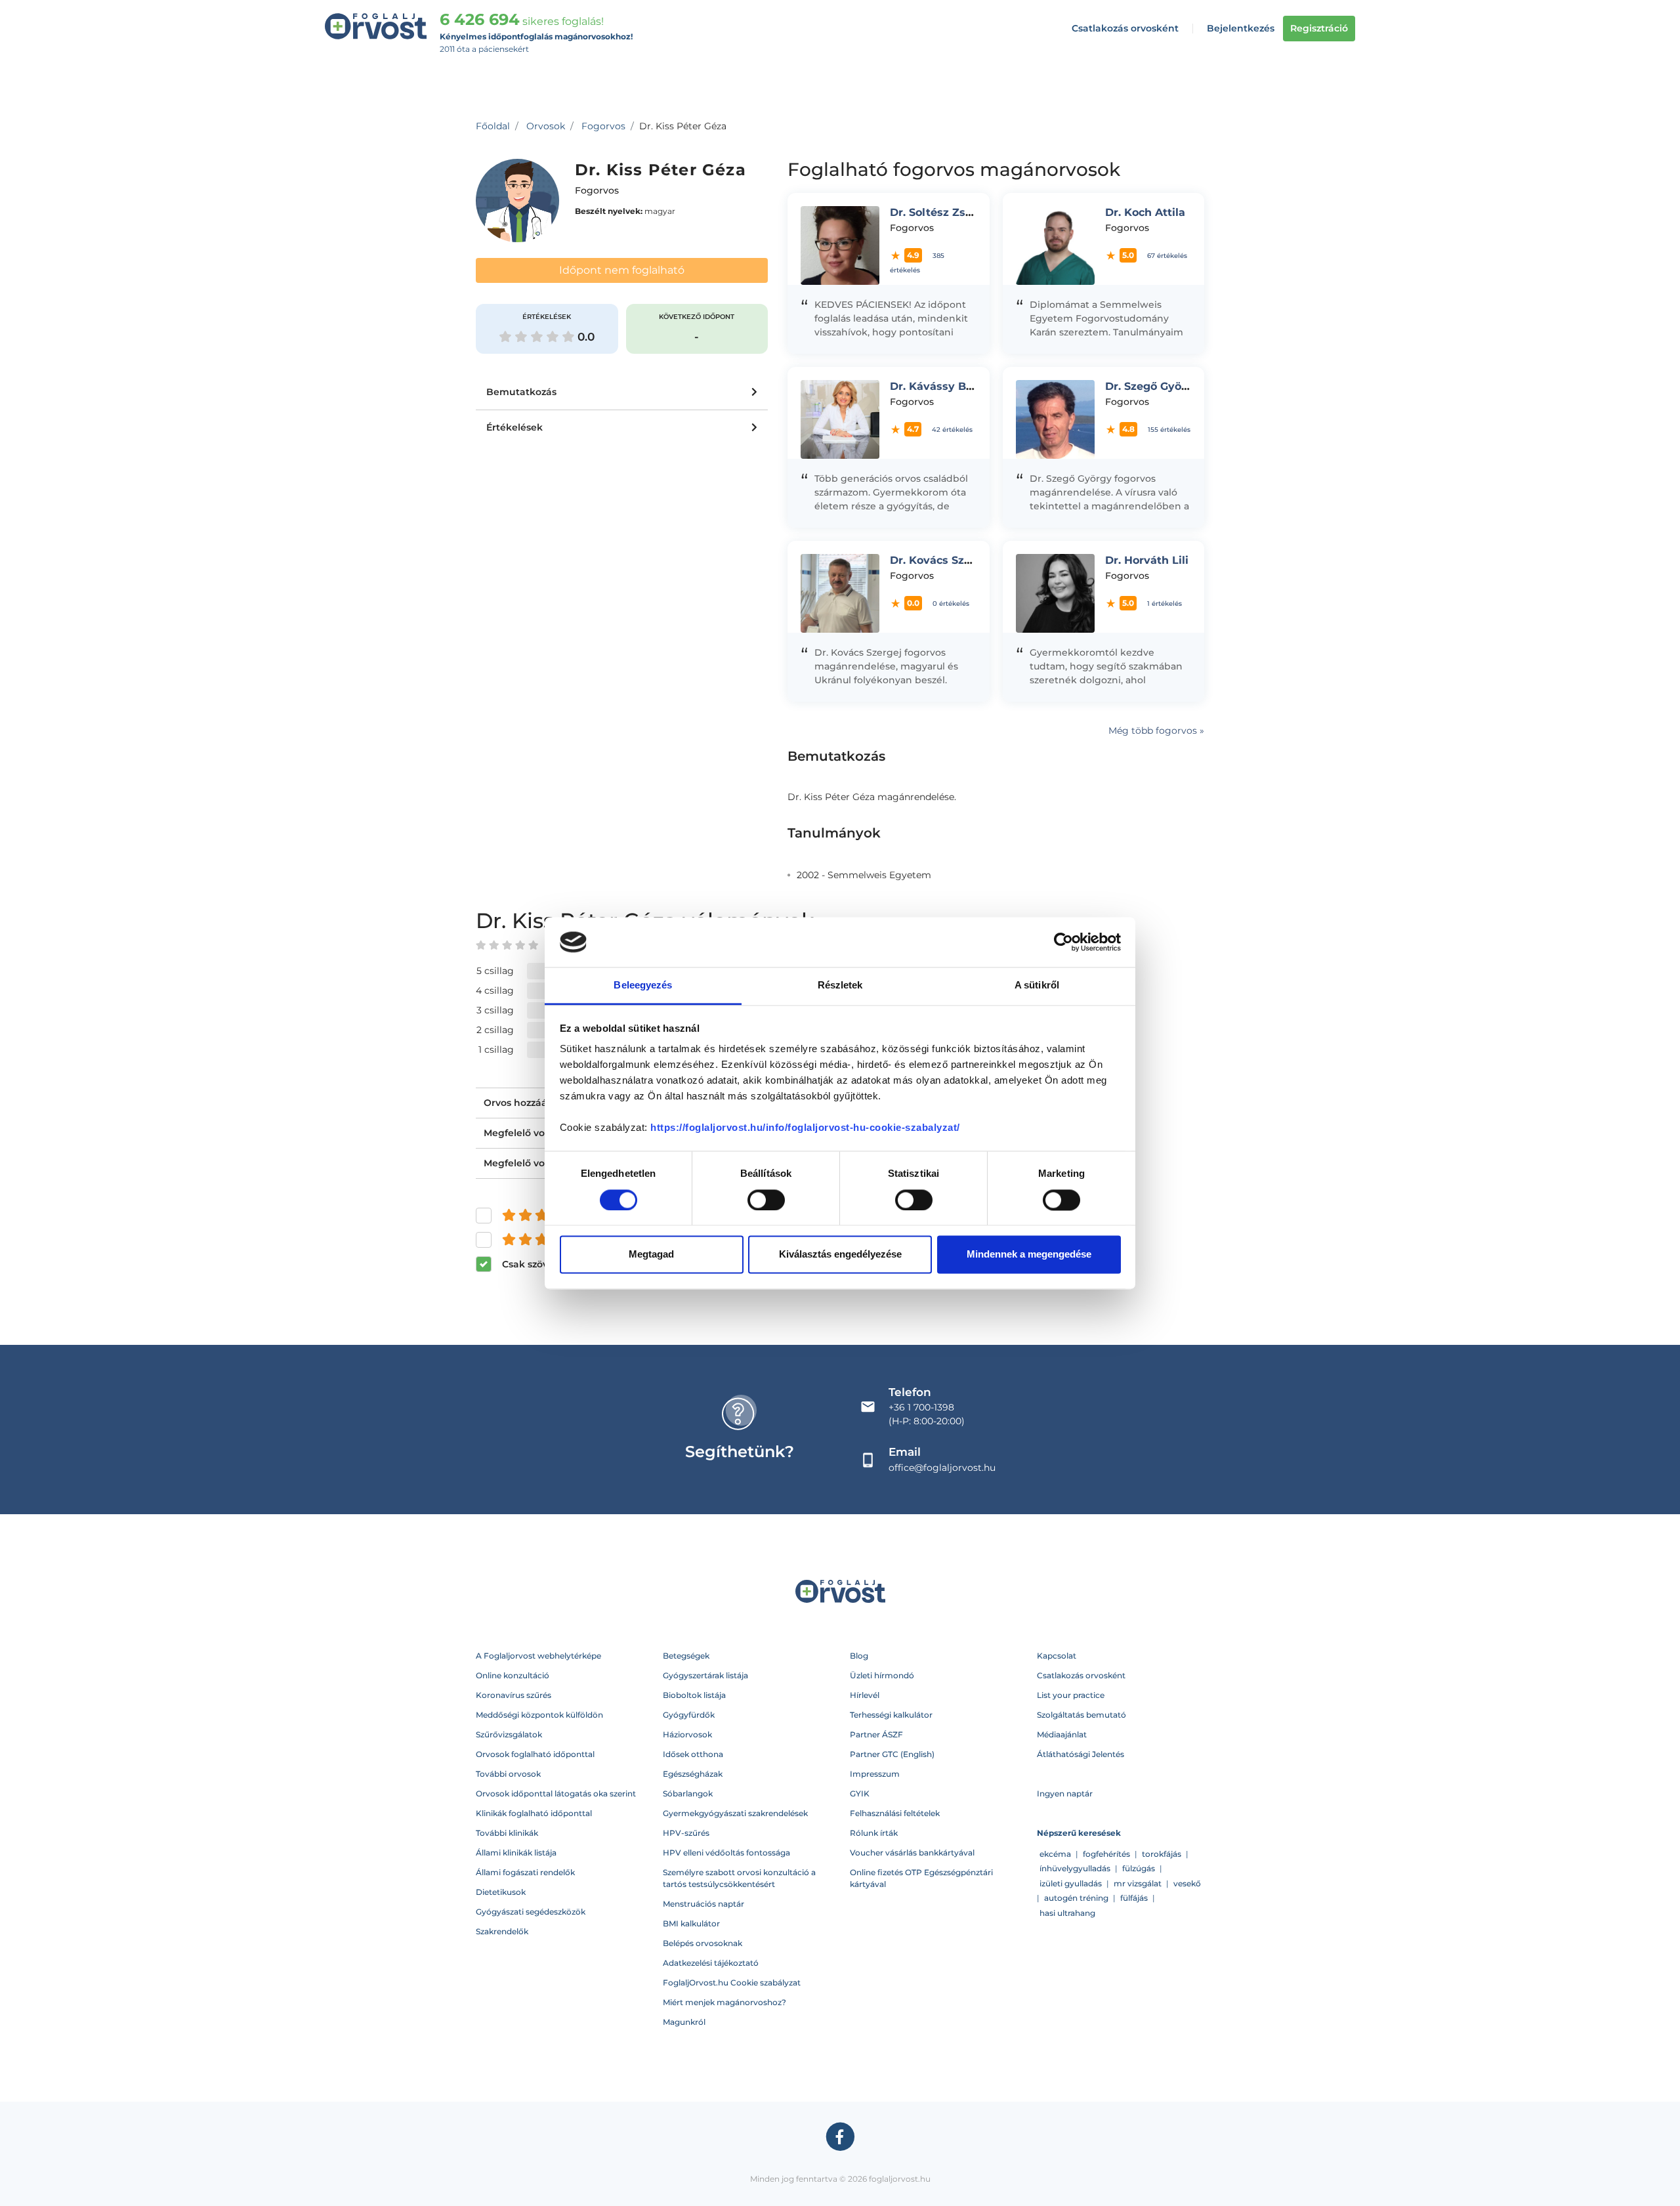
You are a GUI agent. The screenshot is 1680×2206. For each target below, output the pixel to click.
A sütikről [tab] (1037, 986)
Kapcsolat (1057, 1656)
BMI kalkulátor (691, 1923)
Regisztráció (1319, 28)
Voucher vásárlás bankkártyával (912, 1853)
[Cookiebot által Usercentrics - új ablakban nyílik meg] (1063, 942)
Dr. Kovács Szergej (941, 560)
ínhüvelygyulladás (1075, 1868)
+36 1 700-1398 (921, 1407)
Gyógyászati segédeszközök (531, 1912)
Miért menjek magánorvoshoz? (724, 2002)
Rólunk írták (874, 1833)
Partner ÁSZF (876, 1734)
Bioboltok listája (694, 1695)
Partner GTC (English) (892, 1754)
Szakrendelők (502, 1931)
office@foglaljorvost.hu (942, 1468)
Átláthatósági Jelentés (1081, 1754)
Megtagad (651, 1255)
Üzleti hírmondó (882, 1675)
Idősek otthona (693, 1754)
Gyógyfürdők (689, 1715)
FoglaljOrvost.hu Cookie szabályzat (732, 1983)
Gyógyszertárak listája (705, 1675)
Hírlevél (865, 1695)
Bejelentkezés (1241, 28)
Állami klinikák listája (516, 1853)
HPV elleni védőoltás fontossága (726, 1853)
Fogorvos (603, 126)
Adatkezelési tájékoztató (711, 1963)
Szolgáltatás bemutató (1081, 1715)
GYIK (860, 1793)
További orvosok (508, 1774)
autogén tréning (1076, 1898)
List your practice (1071, 1695)
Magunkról (684, 2022)
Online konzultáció (513, 1675)
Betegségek (686, 1656)
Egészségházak (693, 1774)
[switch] (766, 1200)
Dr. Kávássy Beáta (940, 386)
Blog (859, 1656)
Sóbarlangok (688, 1793)
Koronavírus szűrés (514, 1695)
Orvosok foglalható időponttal (535, 1754)
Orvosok (546, 126)
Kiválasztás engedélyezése (840, 1255)
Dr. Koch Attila (1145, 212)
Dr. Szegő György (1152, 386)
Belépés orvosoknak (703, 1943)
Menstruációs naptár (703, 1904)
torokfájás (1162, 1854)
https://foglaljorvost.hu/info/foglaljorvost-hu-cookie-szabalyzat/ (805, 1128)
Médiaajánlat (1062, 1734)
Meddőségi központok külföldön (539, 1715)
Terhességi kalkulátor (891, 1715)
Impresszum (875, 1774)
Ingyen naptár (1065, 1793)
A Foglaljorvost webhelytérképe (538, 1656)
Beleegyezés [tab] (643, 986)
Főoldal (493, 126)
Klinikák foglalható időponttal (534, 1813)
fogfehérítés (1106, 1854)
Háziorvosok (687, 1734)
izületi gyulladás (1071, 1883)
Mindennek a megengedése (1029, 1255)
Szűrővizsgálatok (509, 1734)
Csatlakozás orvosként (1125, 28)
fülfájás (1134, 1898)
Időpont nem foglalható (622, 270)
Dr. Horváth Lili (1147, 560)
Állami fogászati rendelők (525, 1872)
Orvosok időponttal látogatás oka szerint (556, 1793)
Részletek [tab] (840, 986)
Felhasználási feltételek (895, 1813)
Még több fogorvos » (1156, 731)
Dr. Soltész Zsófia (938, 212)
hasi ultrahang (1067, 1913)
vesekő (1187, 1883)
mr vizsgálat (1138, 1883)
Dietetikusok (501, 1892)
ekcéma (1055, 1854)
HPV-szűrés (686, 1833)
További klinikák (507, 1833)
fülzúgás (1139, 1868)
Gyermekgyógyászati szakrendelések (735, 1813)
